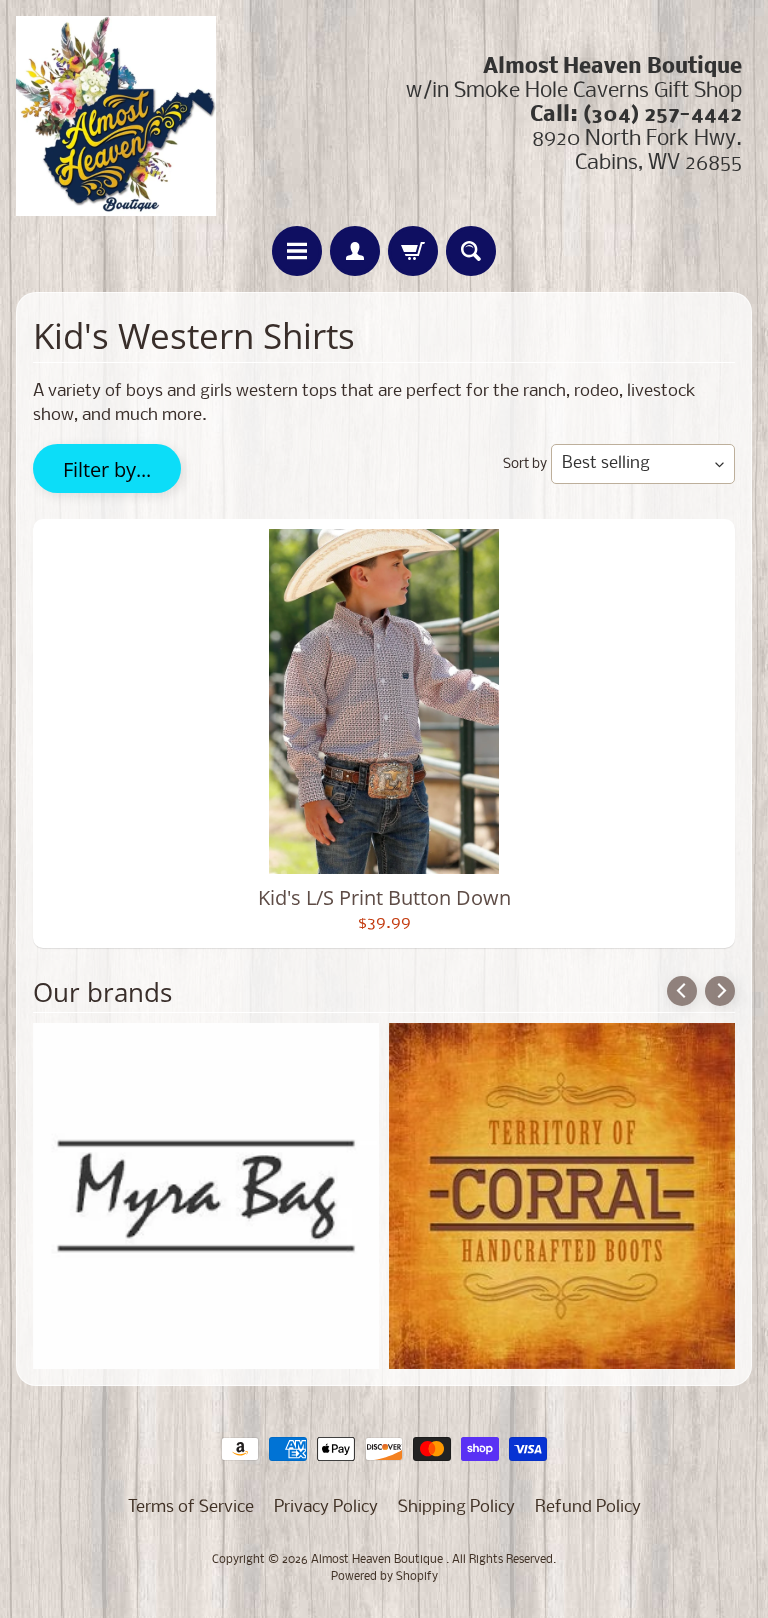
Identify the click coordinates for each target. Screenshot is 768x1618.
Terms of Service (191, 1507)
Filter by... (107, 469)
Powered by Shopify (384, 1577)
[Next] (720, 991)
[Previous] (682, 991)
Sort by (525, 464)
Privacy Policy (326, 1507)
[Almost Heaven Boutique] (116, 116)
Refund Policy (588, 1507)
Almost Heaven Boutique (378, 1560)
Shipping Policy (456, 1507)
